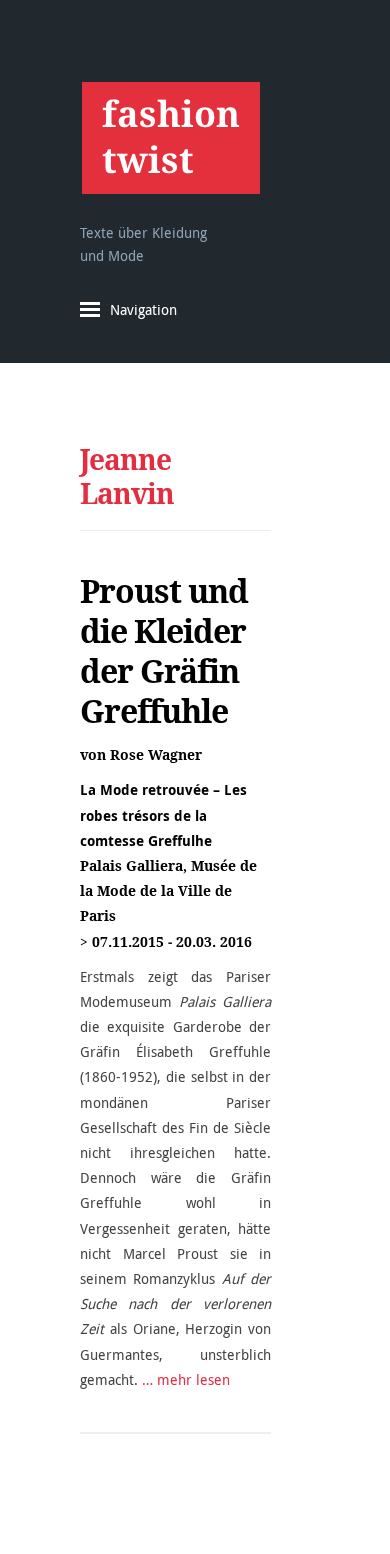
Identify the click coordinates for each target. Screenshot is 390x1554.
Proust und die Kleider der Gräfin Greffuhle (164, 651)
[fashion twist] (170, 137)
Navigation (143, 309)
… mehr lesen (186, 1379)
